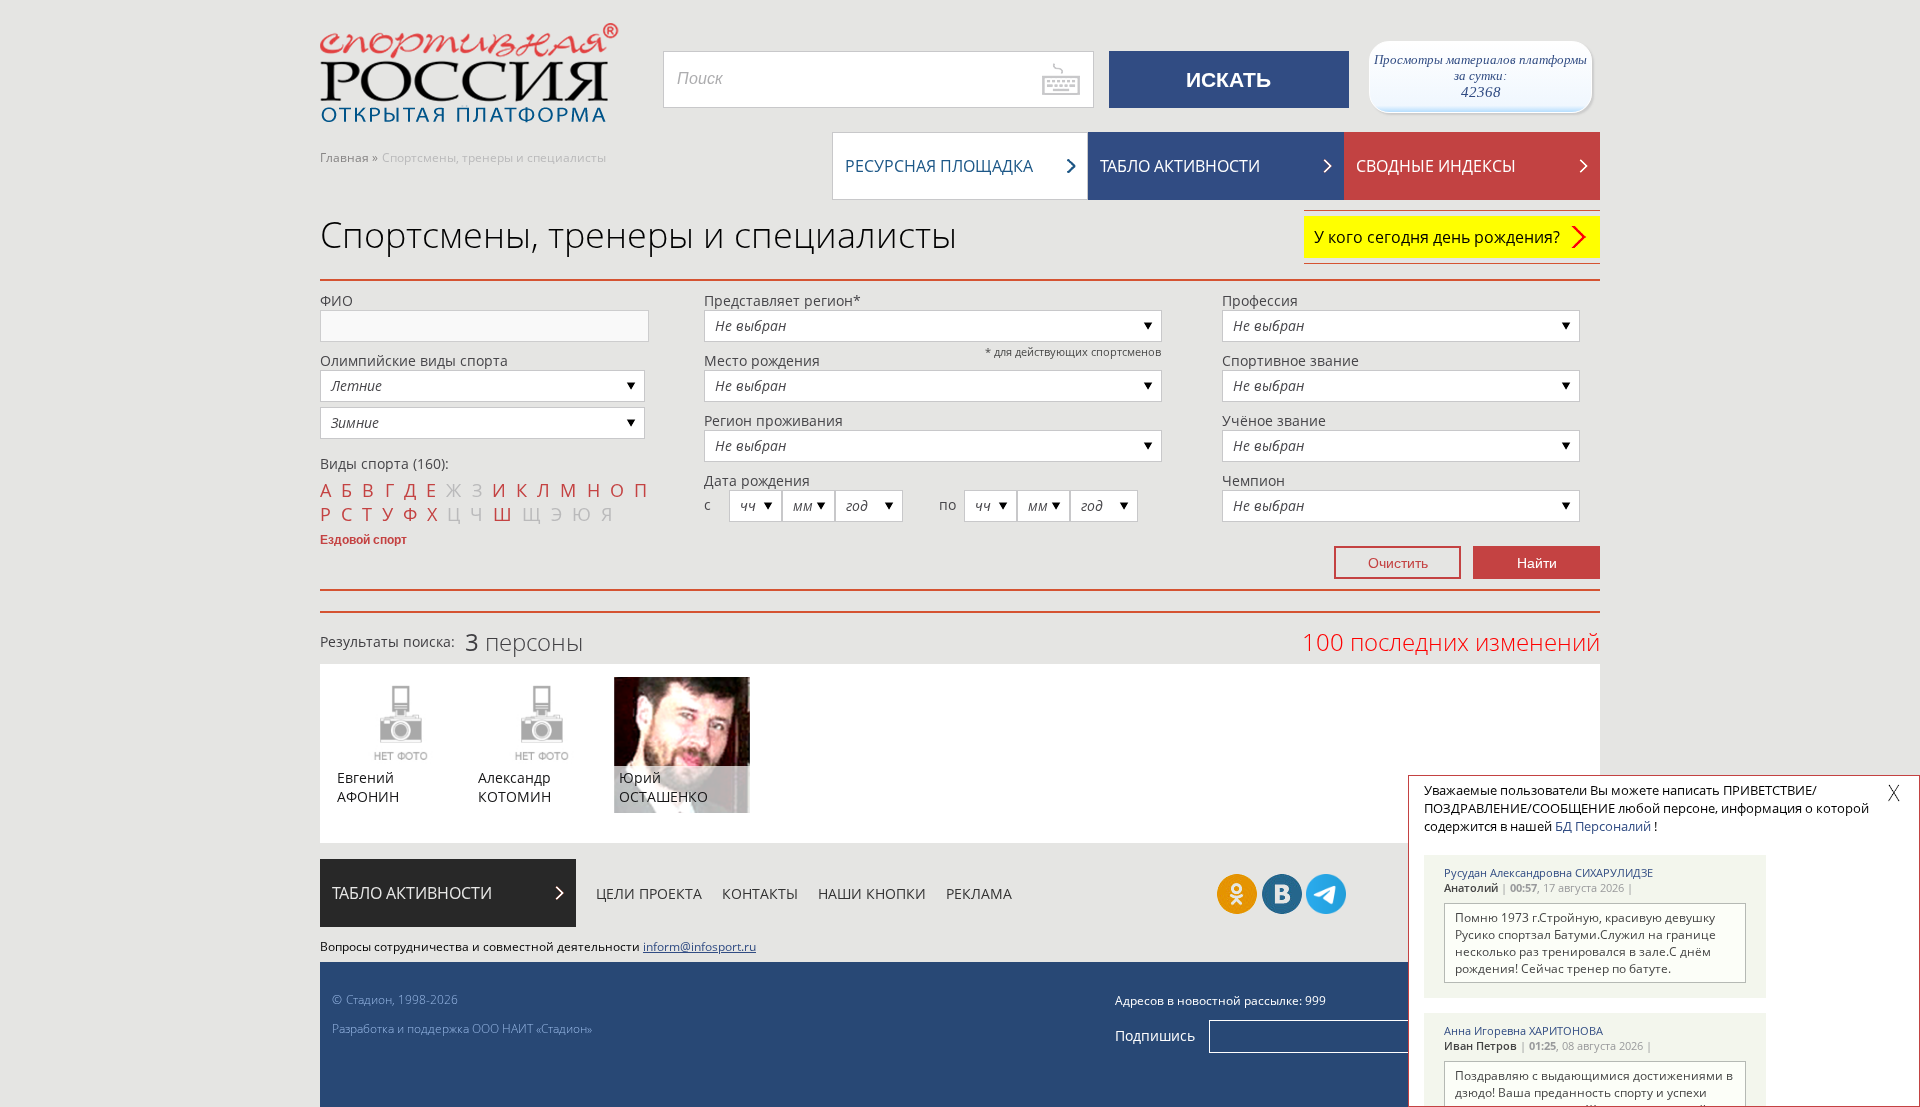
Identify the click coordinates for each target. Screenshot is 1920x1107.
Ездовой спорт (363, 539)
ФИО (336, 300)
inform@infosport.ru (699, 946)
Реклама (979, 893)
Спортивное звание (1290, 360)
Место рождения (762, 360)
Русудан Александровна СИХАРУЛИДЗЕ (1548, 872)
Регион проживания (773, 420)
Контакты (760, 893)
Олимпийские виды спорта (414, 360)
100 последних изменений (1451, 641)
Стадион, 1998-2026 (402, 999)
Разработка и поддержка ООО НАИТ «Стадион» (462, 1028)
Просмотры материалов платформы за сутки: (1480, 76)
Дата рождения (757, 480)
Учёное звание (1274, 420)
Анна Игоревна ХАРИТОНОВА (1523, 1030)
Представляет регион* (782, 300)
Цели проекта (649, 893)
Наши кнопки (872, 893)
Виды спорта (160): (384, 463)
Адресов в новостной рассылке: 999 (1220, 1000)
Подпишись (1155, 1035)
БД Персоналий (1603, 826)
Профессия (1260, 300)
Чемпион (1253, 480)
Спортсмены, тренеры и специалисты (638, 234)
